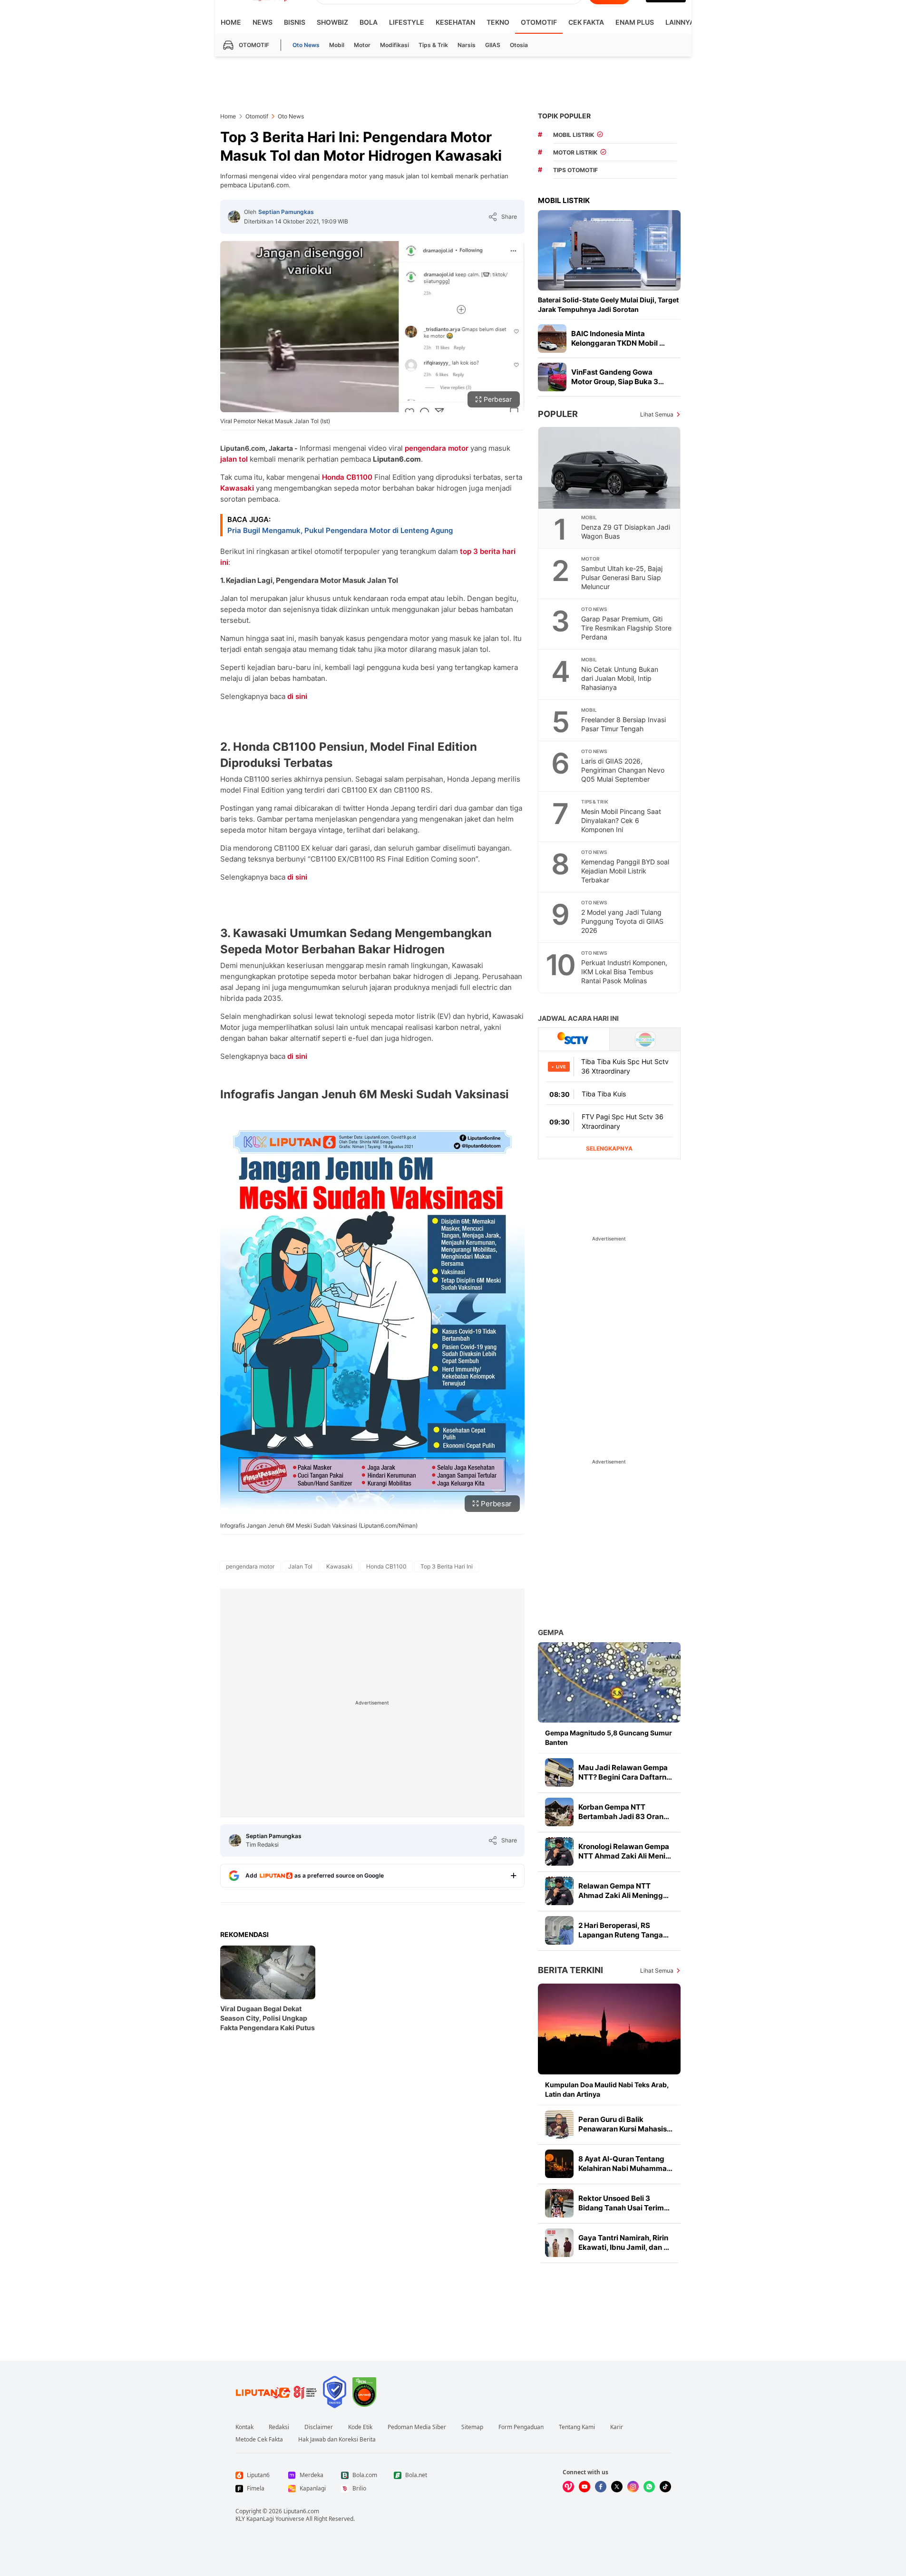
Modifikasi (395, 45)
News (263, 22)
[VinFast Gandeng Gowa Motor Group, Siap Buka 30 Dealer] (552, 377)
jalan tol (234, 459)
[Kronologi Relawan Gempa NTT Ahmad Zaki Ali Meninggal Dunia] (559, 1851)
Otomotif (539, 22)
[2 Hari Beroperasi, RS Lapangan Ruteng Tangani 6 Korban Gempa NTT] (559, 1930)
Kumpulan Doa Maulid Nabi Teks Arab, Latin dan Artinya (607, 2089)
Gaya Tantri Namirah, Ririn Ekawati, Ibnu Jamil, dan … (624, 2242)
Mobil (337, 45)
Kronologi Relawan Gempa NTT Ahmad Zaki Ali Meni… (625, 1851)
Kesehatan (455, 22)
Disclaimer (319, 2427)
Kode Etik (360, 2427)
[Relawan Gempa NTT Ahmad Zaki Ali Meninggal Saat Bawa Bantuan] (559, 1891)
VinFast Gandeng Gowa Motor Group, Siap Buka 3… (618, 377)
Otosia (519, 45)
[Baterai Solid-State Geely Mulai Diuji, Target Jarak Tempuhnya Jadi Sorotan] (609, 250)
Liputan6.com (301, 2511)
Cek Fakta (586, 22)
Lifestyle (407, 22)
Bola (369, 22)
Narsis (467, 45)
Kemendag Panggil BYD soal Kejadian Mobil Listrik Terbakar (625, 871)
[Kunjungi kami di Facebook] (601, 2487)
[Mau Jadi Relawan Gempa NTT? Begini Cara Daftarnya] (559, 1772)
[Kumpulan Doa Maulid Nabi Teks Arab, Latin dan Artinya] (609, 2029)
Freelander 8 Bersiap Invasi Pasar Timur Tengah (623, 724)
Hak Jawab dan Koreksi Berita (337, 2440)
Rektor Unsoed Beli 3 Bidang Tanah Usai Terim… (624, 2203)
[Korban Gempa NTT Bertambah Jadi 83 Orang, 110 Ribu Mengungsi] (559, 1812)
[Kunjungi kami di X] (617, 2487)
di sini (297, 696)
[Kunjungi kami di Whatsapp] (649, 2487)
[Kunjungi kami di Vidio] (568, 2487)
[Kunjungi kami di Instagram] (633, 2487)
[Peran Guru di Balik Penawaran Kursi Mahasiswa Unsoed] (559, 2124)
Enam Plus (635, 22)
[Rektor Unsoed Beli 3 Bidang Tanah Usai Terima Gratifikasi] (559, 2203)
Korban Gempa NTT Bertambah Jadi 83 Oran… (624, 1812)
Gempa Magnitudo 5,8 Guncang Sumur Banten (609, 1738)
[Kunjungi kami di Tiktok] (665, 2487)
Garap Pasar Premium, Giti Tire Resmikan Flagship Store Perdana (626, 628)
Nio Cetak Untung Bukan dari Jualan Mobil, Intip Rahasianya (620, 678)
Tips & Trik (433, 45)
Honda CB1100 (347, 477)
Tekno (498, 22)
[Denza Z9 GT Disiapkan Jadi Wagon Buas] (610, 468)
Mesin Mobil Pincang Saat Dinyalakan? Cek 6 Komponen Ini (621, 820)
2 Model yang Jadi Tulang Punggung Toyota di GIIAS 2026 (622, 921)
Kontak (244, 2427)
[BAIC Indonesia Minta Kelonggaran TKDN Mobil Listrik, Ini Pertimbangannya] (552, 339)
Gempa (551, 1632)
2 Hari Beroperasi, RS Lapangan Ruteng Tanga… (623, 1930)
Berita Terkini (570, 1970)
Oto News (306, 45)
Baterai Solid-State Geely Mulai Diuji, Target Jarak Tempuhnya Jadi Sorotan (608, 305)
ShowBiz (332, 22)
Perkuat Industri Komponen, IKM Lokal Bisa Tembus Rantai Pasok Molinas (624, 972)
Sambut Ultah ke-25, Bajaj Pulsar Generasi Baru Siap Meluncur (622, 577)
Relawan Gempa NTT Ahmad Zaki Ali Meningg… (623, 1891)
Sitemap (472, 2427)
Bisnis (295, 22)
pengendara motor (437, 448)
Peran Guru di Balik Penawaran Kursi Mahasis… (625, 2124)
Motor (362, 45)
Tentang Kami (577, 2427)
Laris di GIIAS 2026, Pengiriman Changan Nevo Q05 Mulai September (623, 770)
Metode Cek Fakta (259, 2440)
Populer (558, 414)
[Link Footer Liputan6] (276, 2392)
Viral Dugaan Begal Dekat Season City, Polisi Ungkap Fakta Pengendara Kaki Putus (268, 2018)
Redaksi (279, 2427)
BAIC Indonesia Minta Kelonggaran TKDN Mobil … (618, 338)
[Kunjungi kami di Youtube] (585, 2487)
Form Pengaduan (521, 2427)
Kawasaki (237, 488)
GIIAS (493, 45)
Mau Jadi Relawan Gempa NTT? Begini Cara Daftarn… (625, 1772)
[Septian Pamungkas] (234, 217)
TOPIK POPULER (564, 116)
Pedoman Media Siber (417, 2427)
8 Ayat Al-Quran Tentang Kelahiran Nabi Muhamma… (625, 2164)
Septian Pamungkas (286, 212)
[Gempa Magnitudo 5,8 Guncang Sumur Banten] (609, 1682)
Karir (617, 2427)
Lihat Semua (657, 414)
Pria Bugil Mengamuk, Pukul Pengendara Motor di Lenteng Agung (340, 530)
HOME (231, 22)
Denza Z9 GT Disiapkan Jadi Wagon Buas (626, 532)
